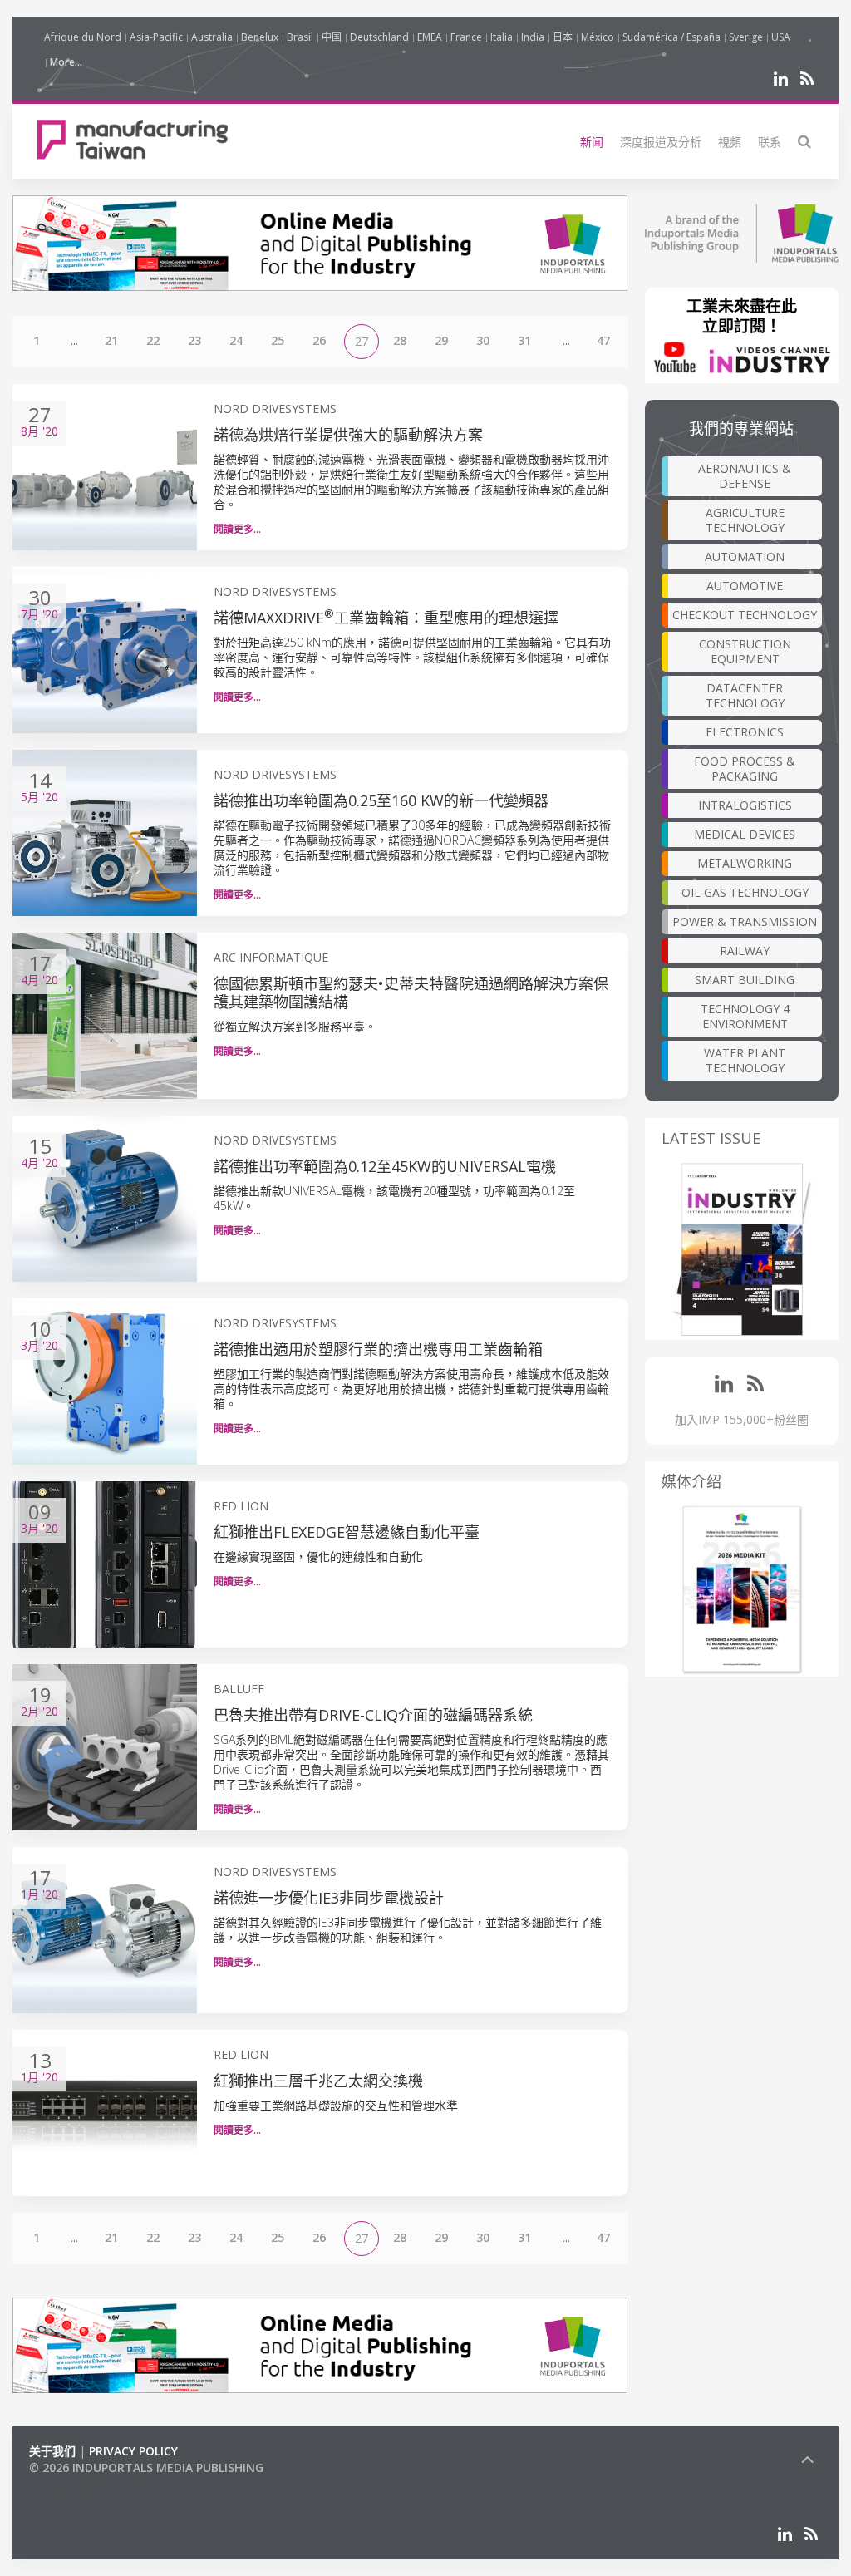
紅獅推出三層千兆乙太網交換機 (318, 2081)
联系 (770, 142)
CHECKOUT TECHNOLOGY (745, 615)
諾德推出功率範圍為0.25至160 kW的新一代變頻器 (381, 800)
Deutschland (379, 37)
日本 (563, 37)
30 (483, 340)
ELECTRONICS (745, 732)
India (533, 37)
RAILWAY (745, 951)
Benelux (260, 37)
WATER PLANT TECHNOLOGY (745, 1060)
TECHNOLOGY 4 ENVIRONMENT (745, 1016)
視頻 (730, 142)
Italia (502, 37)
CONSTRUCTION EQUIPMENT (745, 651)
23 (194, 340)
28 (400, 340)
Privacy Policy (133, 2451)
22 (153, 340)
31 (524, 340)
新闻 (592, 142)
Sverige (746, 37)
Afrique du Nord (83, 37)
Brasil (300, 37)
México (598, 37)
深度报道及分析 (661, 142)
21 (111, 340)
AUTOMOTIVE (745, 586)
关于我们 (52, 2451)
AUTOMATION (745, 557)
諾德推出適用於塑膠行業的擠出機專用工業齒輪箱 (378, 1349)
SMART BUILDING (745, 980)
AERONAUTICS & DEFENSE (745, 476)
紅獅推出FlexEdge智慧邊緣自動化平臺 (347, 1532)
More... (66, 62)
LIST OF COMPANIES (86, 2484)
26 (319, 340)
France (466, 37)
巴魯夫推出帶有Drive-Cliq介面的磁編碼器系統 (373, 1715)
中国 (332, 37)
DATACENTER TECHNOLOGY (745, 695)
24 (236, 340)
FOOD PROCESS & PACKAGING (745, 768)
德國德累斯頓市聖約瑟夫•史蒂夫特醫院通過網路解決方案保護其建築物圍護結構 (411, 992)
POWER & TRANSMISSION (745, 921)
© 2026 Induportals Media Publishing (146, 2468)
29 (441, 340)
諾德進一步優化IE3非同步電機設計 (329, 1898)
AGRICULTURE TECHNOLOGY (745, 520)
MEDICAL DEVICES (745, 834)
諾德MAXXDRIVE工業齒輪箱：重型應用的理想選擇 (386, 618)
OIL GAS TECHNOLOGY (745, 892)
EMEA (430, 37)
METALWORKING (745, 863)
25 (278, 340)
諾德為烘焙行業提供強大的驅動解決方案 (348, 435)
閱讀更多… (237, 529)
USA (781, 37)
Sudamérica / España (671, 37)
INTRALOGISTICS (745, 805)
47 (603, 340)
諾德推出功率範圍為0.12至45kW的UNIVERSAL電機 (385, 1166)
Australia (212, 37)
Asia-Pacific (156, 37)
